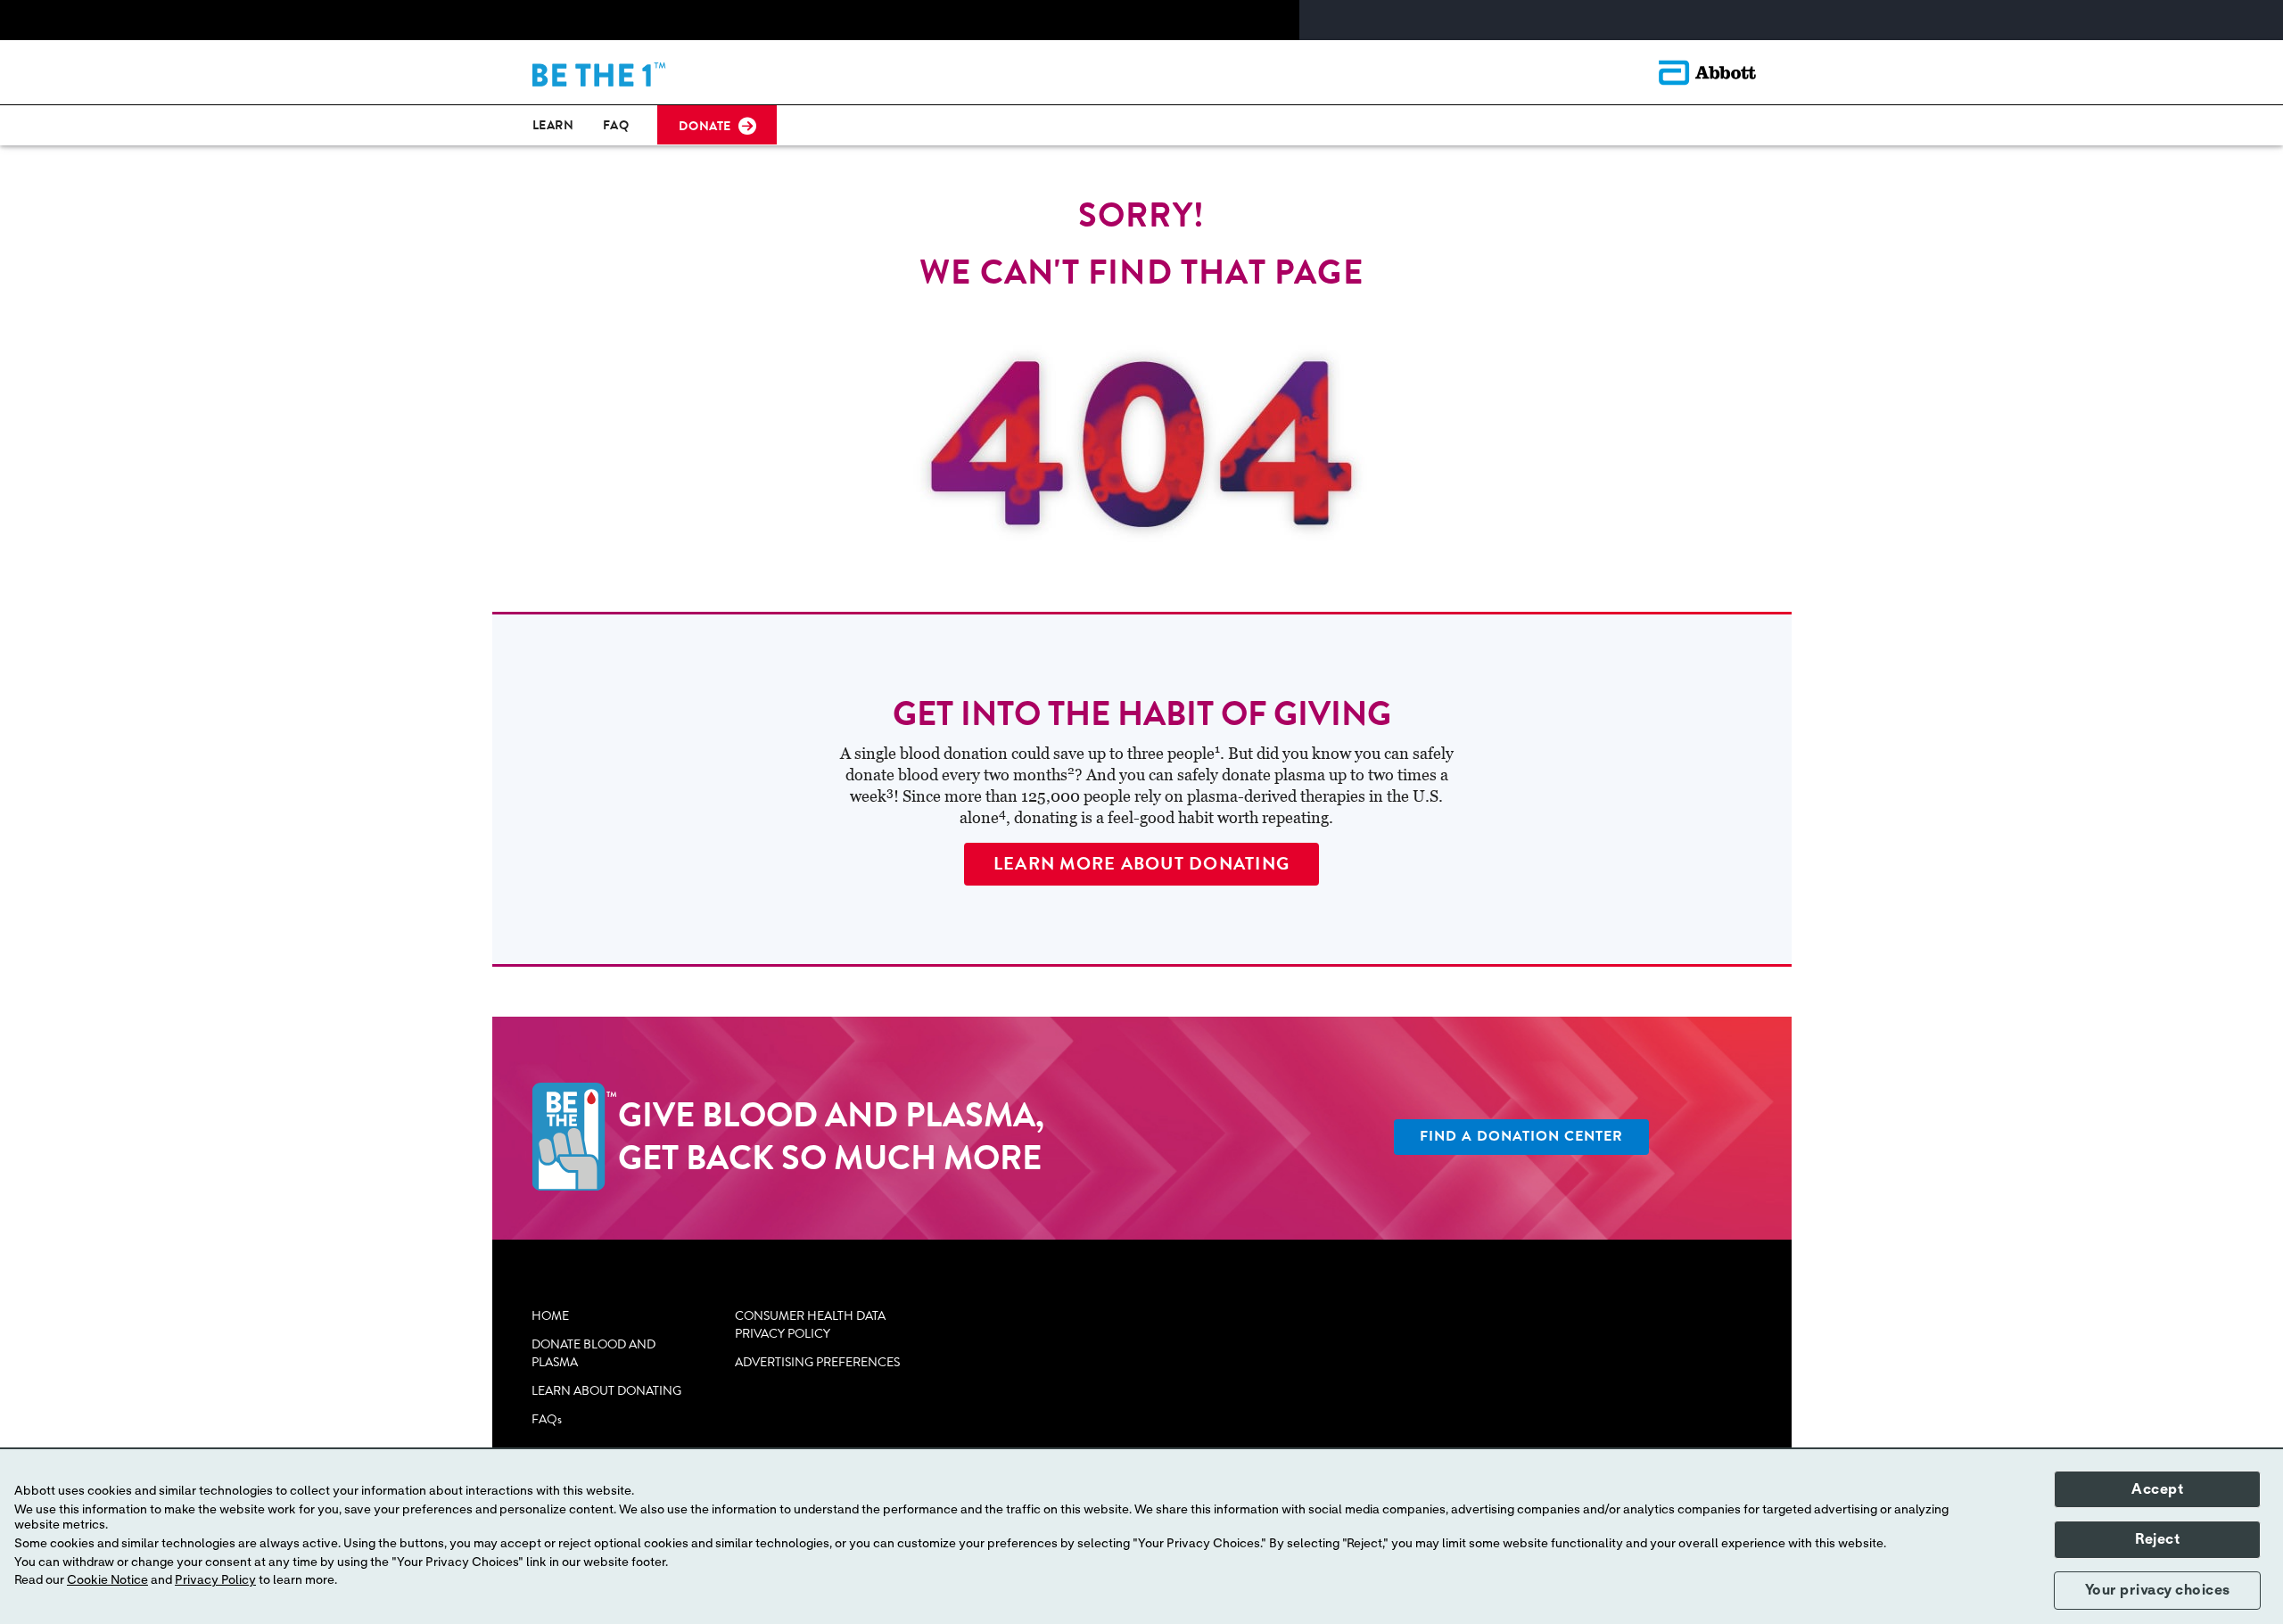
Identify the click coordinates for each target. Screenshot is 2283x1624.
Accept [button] (2157, 1489)
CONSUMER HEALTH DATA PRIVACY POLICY (810, 1325)
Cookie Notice (107, 1580)
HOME (550, 1316)
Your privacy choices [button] (2158, 1590)
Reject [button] (2157, 1539)
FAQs (547, 1420)
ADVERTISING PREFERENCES (817, 1363)
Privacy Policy (215, 1580)
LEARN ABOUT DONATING (606, 1391)
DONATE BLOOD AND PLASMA (593, 1354)
